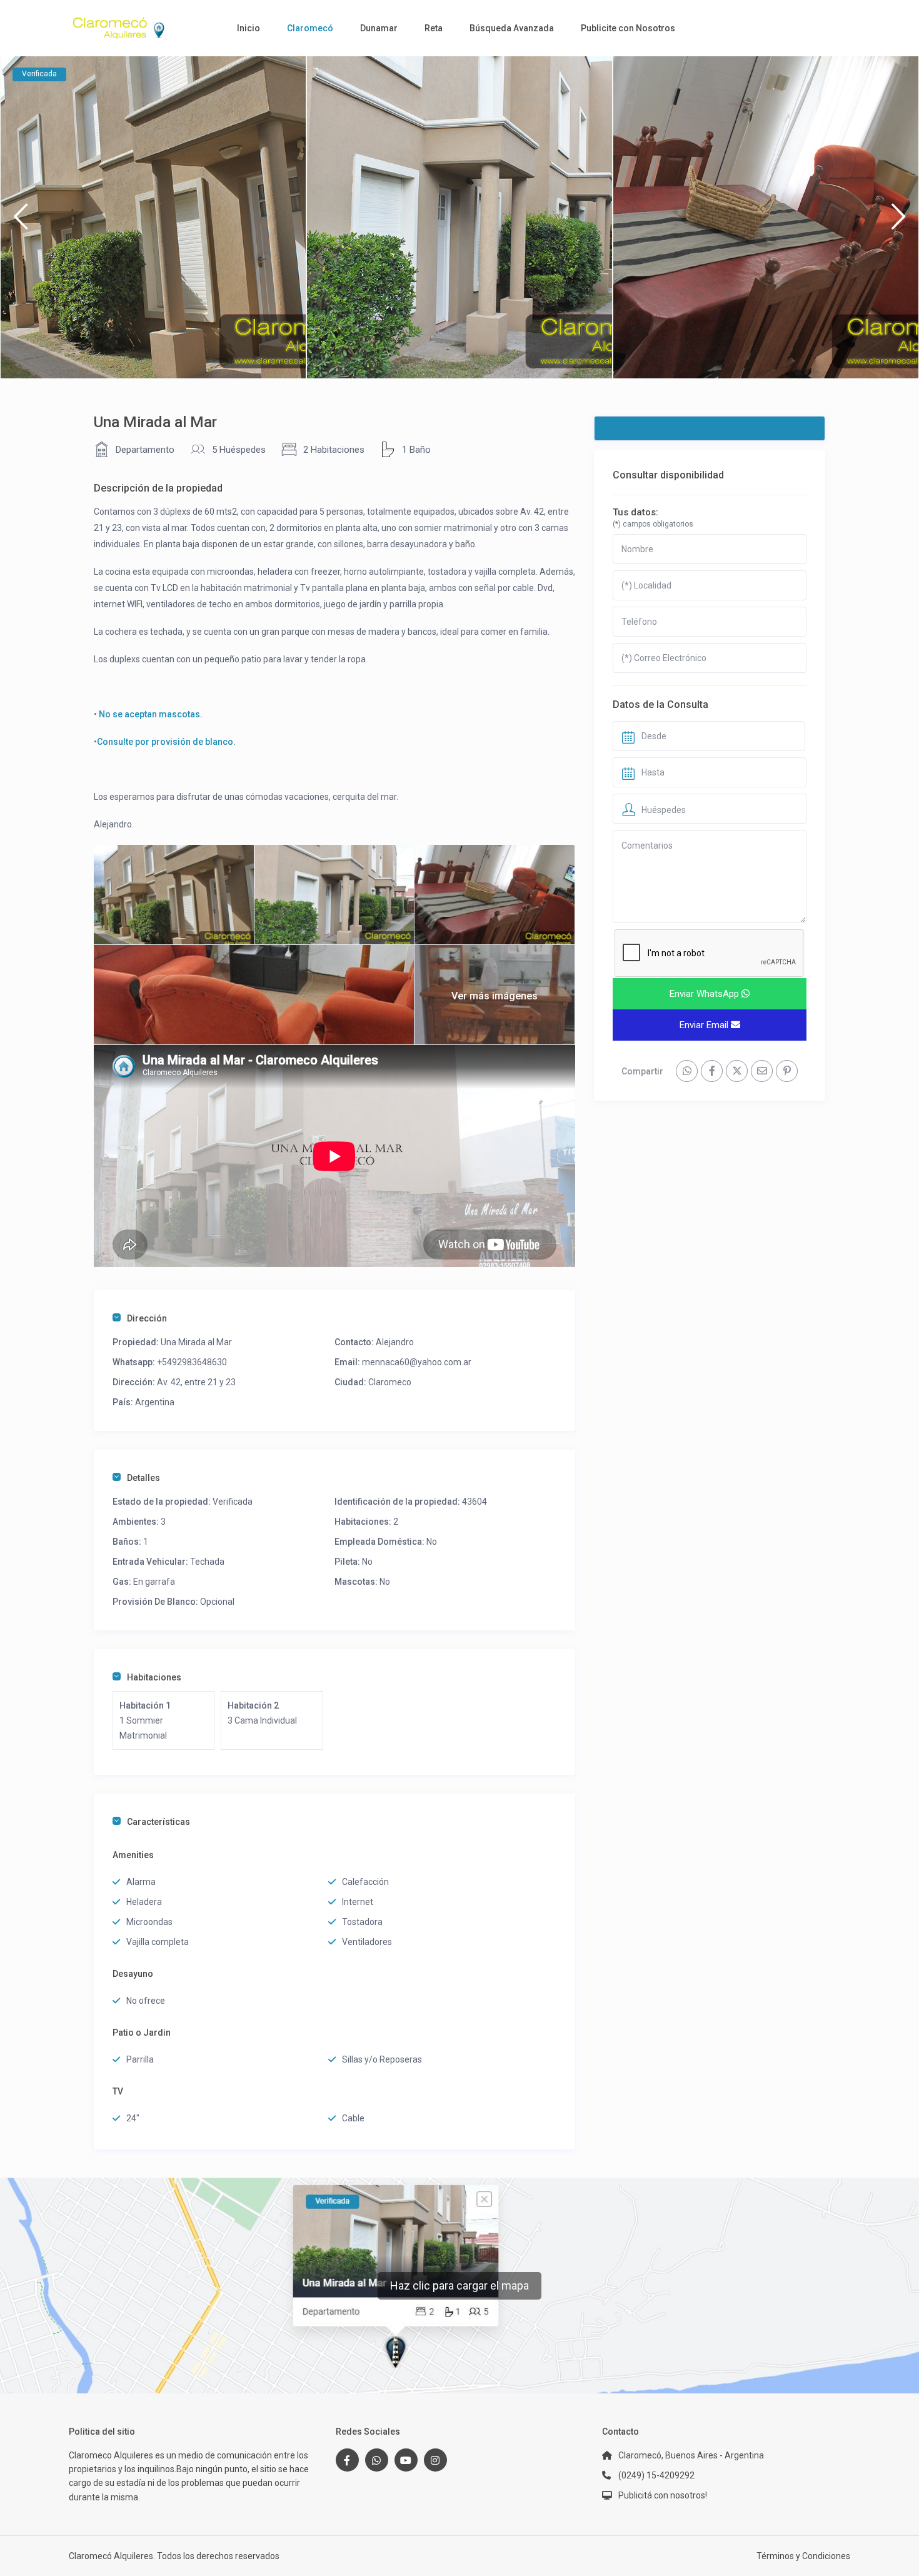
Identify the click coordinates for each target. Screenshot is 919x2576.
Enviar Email (705, 1025)
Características (158, 1822)
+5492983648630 (192, 1362)
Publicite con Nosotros (628, 28)
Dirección (147, 1318)
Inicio (249, 28)
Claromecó (310, 28)
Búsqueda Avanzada (512, 28)
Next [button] (899, 222)
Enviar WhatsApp (706, 994)
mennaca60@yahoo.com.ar (417, 1362)
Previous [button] (20, 222)
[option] (153, 217)
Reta (434, 28)
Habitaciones (154, 1677)
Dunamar (379, 28)
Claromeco (390, 1382)
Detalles (143, 1478)
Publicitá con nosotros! (663, 2495)
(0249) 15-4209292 (656, 2475)
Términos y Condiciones (803, 2556)
